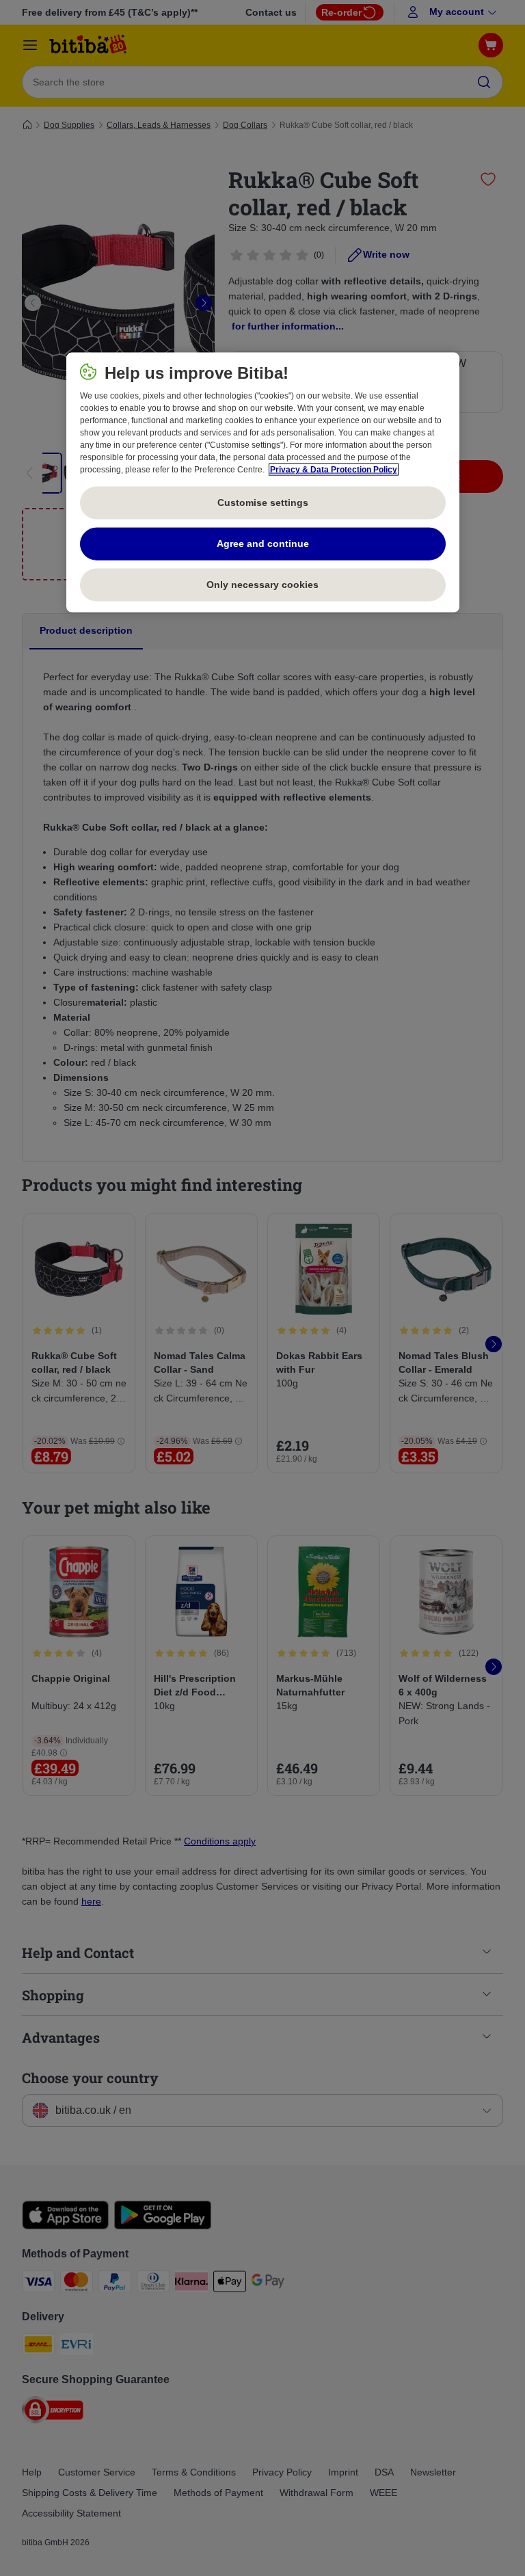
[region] (263, 483)
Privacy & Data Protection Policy (334, 470)
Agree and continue (263, 544)
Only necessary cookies (262, 585)
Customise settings (263, 502)
